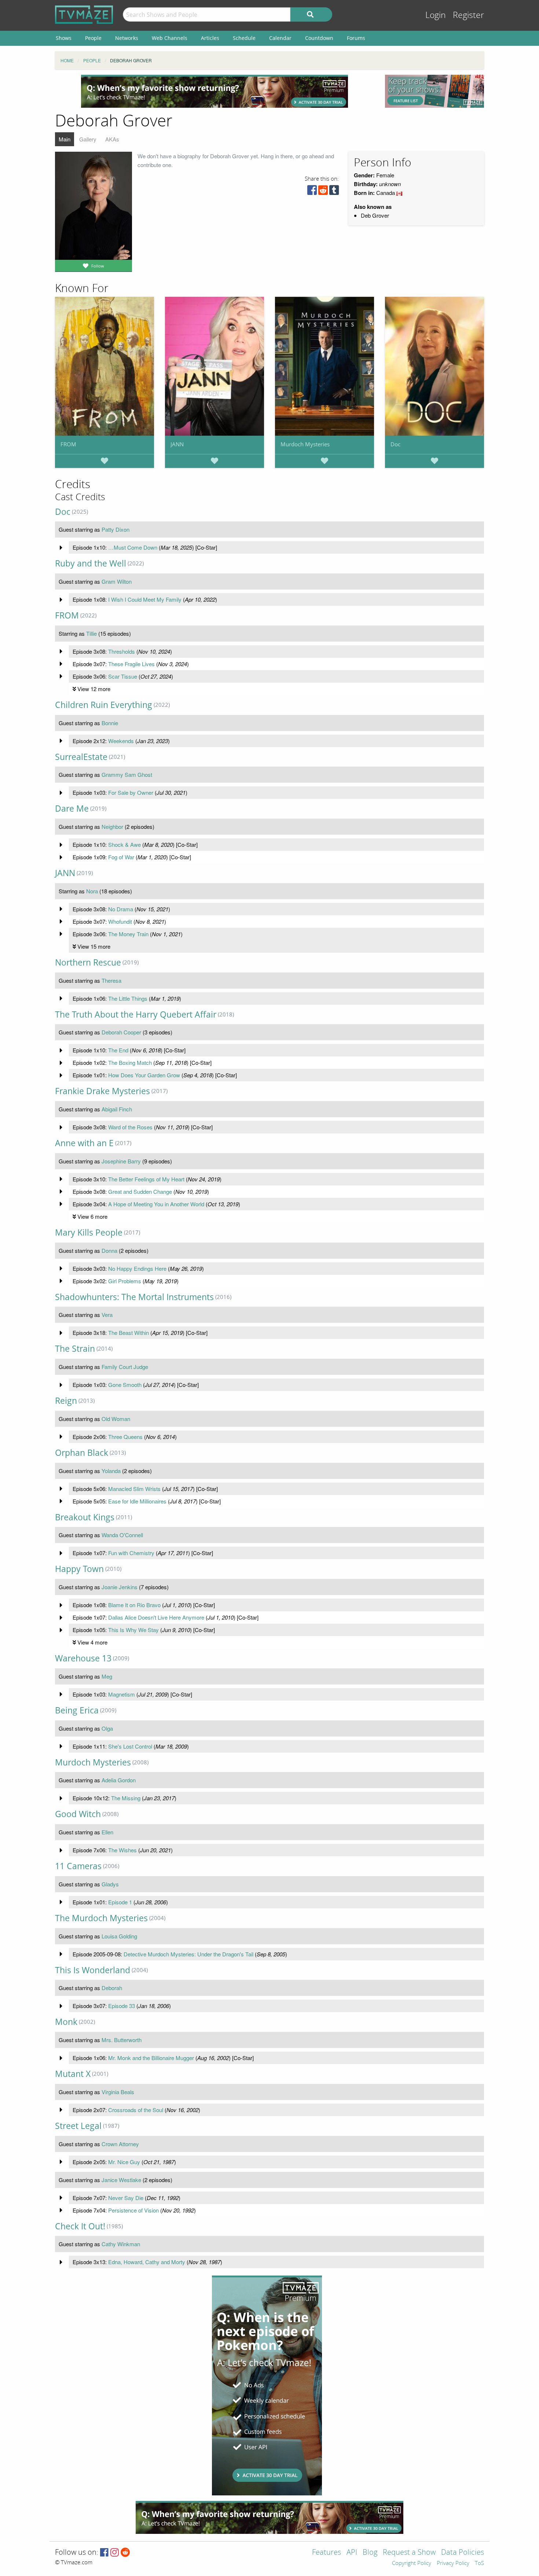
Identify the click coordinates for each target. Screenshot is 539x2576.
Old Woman (116, 1419)
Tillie (91, 633)
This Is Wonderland (93, 1970)
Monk (66, 2022)
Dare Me (72, 809)
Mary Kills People (89, 1232)
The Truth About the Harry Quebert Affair (136, 1014)
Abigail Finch (117, 1109)
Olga (107, 1728)
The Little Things (128, 998)
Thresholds (122, 651)
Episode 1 (120, 1902)
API (352, 2553)
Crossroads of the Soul (136, 2110)
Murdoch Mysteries (305, 444)
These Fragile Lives (131, 664)
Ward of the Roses (130, 1127)
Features (327, 2553)
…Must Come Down (133, 547)
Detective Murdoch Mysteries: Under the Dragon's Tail (188, 1954)
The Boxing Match (130, 1062)
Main (65, 139)
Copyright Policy (412, 2564)
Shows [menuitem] (64, 38)
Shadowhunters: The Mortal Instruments (134, 1297)
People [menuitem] (93, 38)
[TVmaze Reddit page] (125, 2553)
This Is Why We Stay (133, 1630)
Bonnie (110, 723)
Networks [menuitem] (127, 38)
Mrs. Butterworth (122, 2040)
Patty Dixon (115, 529)
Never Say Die (126, 2198)
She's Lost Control (130, 1746)
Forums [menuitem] (356, 38)
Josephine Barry (121, 1161)
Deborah (112, 1988)
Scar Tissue (123, 676)
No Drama (121, 909)
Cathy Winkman (121, 2244)
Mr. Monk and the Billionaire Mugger (151, 2058)
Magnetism (122, 1694)
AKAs (112, 139)
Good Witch (78, 1814)
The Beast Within (129, 1333)
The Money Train (128, 934)
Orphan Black (82, 1453)
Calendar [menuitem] (280, 38)
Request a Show (409, 2553)
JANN (177, 444)
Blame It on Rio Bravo (134, 1605)
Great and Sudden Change (140, 1191)
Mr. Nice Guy (124, 2162)
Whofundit (120, 921)
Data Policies (463, 2553)
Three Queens (125, 1437)
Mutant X (73, 2074)
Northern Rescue (88, 962)
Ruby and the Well (91, 563)
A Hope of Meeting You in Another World (156, 1204)
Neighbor (112, 826)
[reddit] (323, 192)
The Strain (75, 1349)
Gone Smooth (125, 1385)
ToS (479, 2564)
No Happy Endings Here (137, 1268)
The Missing (126, 1798)
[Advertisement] (214, 91)
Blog (370, 2553)
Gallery (88, 139)
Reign (66, 1401)
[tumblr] (334, 192)
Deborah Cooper (121, 1032)
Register (468, 15)
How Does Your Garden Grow (144, 1075)
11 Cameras (78, 1866)
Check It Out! (80, 2226)
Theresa (111, 980)
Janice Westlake (121, 2180)
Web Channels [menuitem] (170, 38)
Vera (107, 1315)
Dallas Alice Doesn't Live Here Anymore (156, 1617)
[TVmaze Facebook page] (104, 2553)
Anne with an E (84, 1143)
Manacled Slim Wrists (134, 1489)
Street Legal (78, 2126)
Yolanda (111, 1471)
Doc (395, 444)
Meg (107, 1676)
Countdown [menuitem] (319, 38)
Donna (109, 1250)
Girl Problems (125, 1281)
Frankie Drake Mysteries (102, 1091)
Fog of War (121, 857)
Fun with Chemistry (131, 1553)
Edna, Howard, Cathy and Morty (147, 2262)
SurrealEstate (81, 757)
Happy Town (79, 1569)
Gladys (110, 1884)
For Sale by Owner (131, 792)
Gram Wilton (117, 581)
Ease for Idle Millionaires (137, 1501)
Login (436, 15)
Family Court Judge (125, 1367)
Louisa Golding (119, 1936)
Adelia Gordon (119, 1780)
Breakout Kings (85, 1517)
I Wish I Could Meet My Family (145, 599)
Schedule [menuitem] (244, 38)
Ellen (107, 1832)
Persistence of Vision (133, 2210)
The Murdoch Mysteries (101, 1918)
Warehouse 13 (83, 1658)
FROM (68, 444)
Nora (92, 891)
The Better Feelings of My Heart (146, 1179)
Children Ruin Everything (104, 705)
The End (118, 1050)
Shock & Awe (124, 844)
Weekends (121, 741)
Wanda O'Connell (122, 1535)
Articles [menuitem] (210, 38)
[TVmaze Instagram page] (115, 2553)
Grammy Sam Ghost (127, 774)
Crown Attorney (120, 2144)
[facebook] (312, 192)
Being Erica (77, 1710)
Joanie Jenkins (120, 1587)
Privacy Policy (453, 2564)
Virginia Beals (118, 2092)
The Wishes (122, 1850)
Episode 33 (122, 2006)
